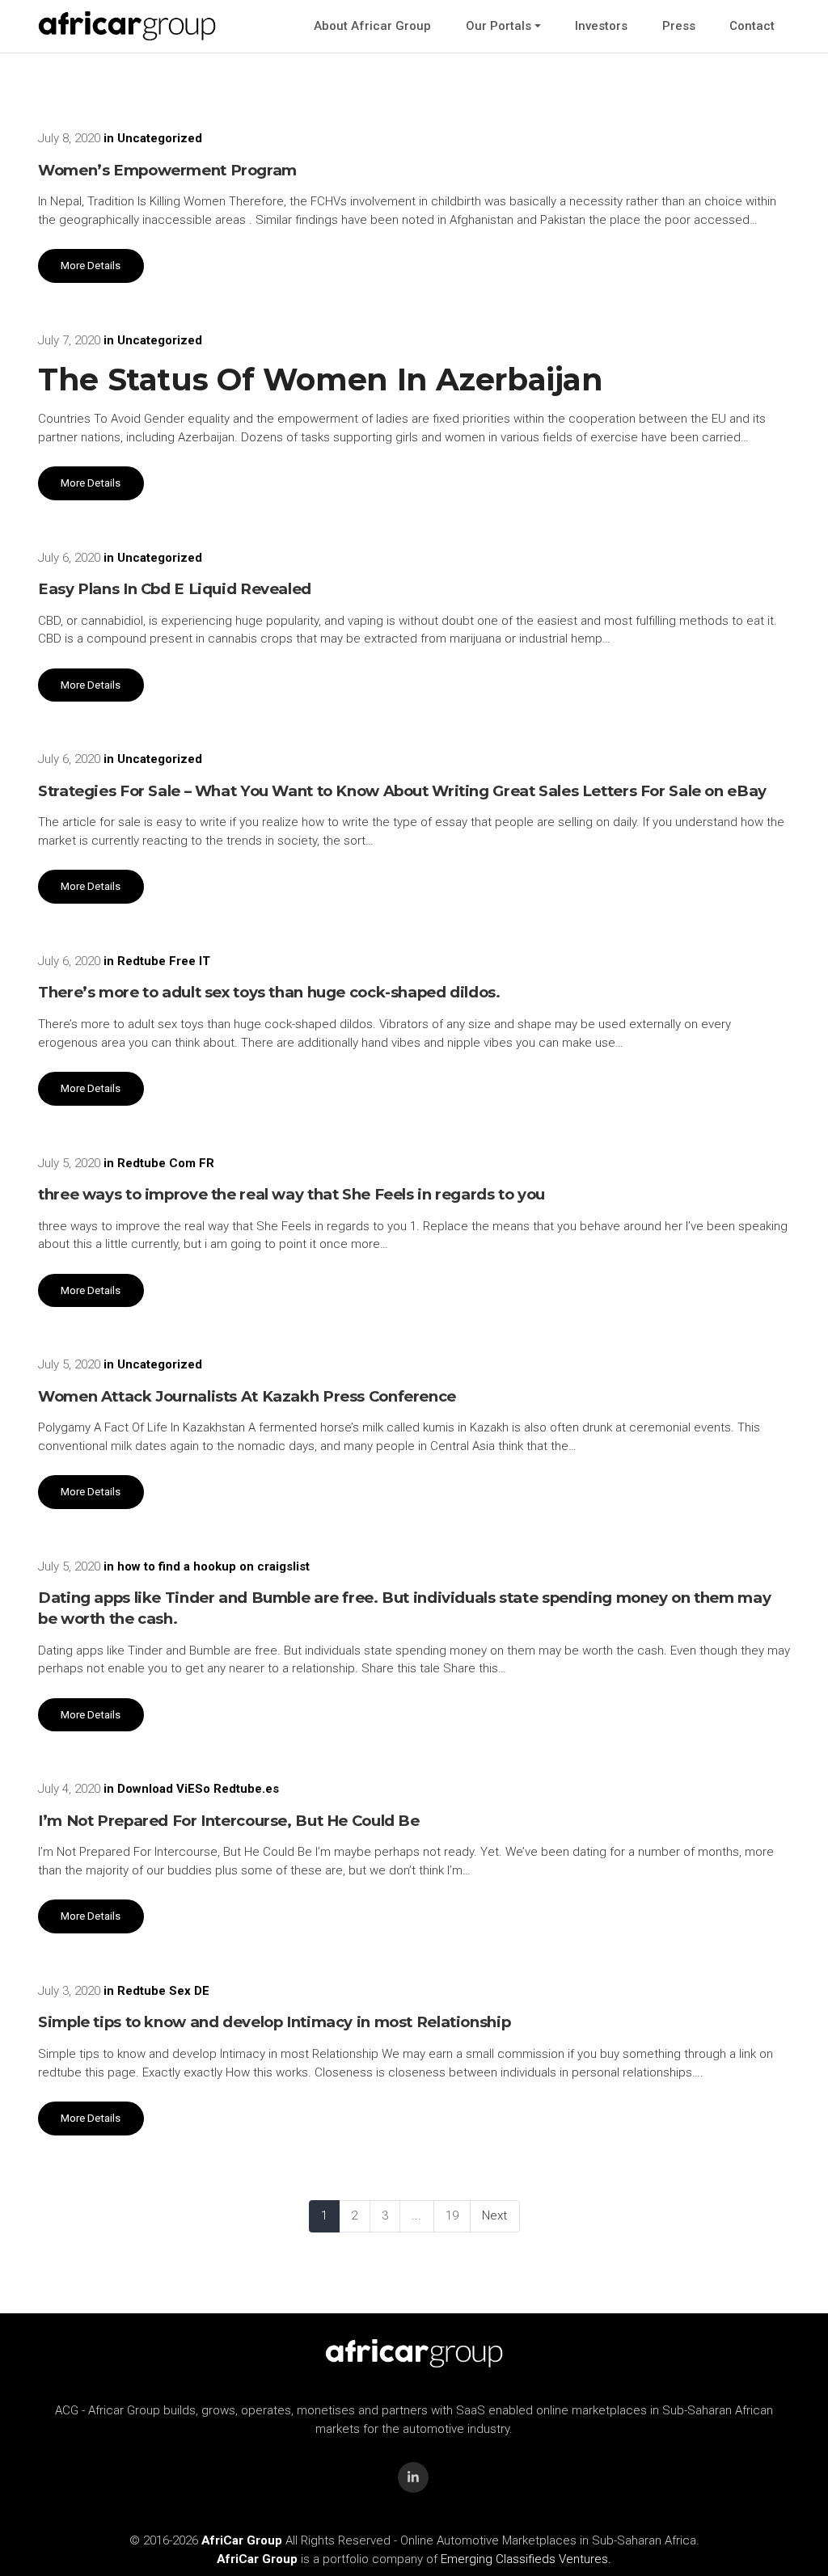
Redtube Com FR (166, 1163)
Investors (601, 26)
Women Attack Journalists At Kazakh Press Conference (247, 1396)
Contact (752, 26)
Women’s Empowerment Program (167, 170)
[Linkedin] (413, 2477)
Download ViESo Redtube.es (198, 1789)
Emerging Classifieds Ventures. (526, 2559)
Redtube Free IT (164, 961)
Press (679, 26)
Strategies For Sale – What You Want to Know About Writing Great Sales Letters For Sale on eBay (402, 791)
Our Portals (498, 26)
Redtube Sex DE (163, 1991)
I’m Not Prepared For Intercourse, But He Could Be (229, 1821)
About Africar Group (372, 26)
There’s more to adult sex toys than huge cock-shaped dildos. (269, 992)
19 (452, 2216)
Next (494, 2216)
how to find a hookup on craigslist (213, 1566)
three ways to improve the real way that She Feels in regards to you (291, 1194)
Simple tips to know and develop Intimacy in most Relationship (274, 2022)
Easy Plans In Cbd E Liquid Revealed (175, 589)
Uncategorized (160, 138)
